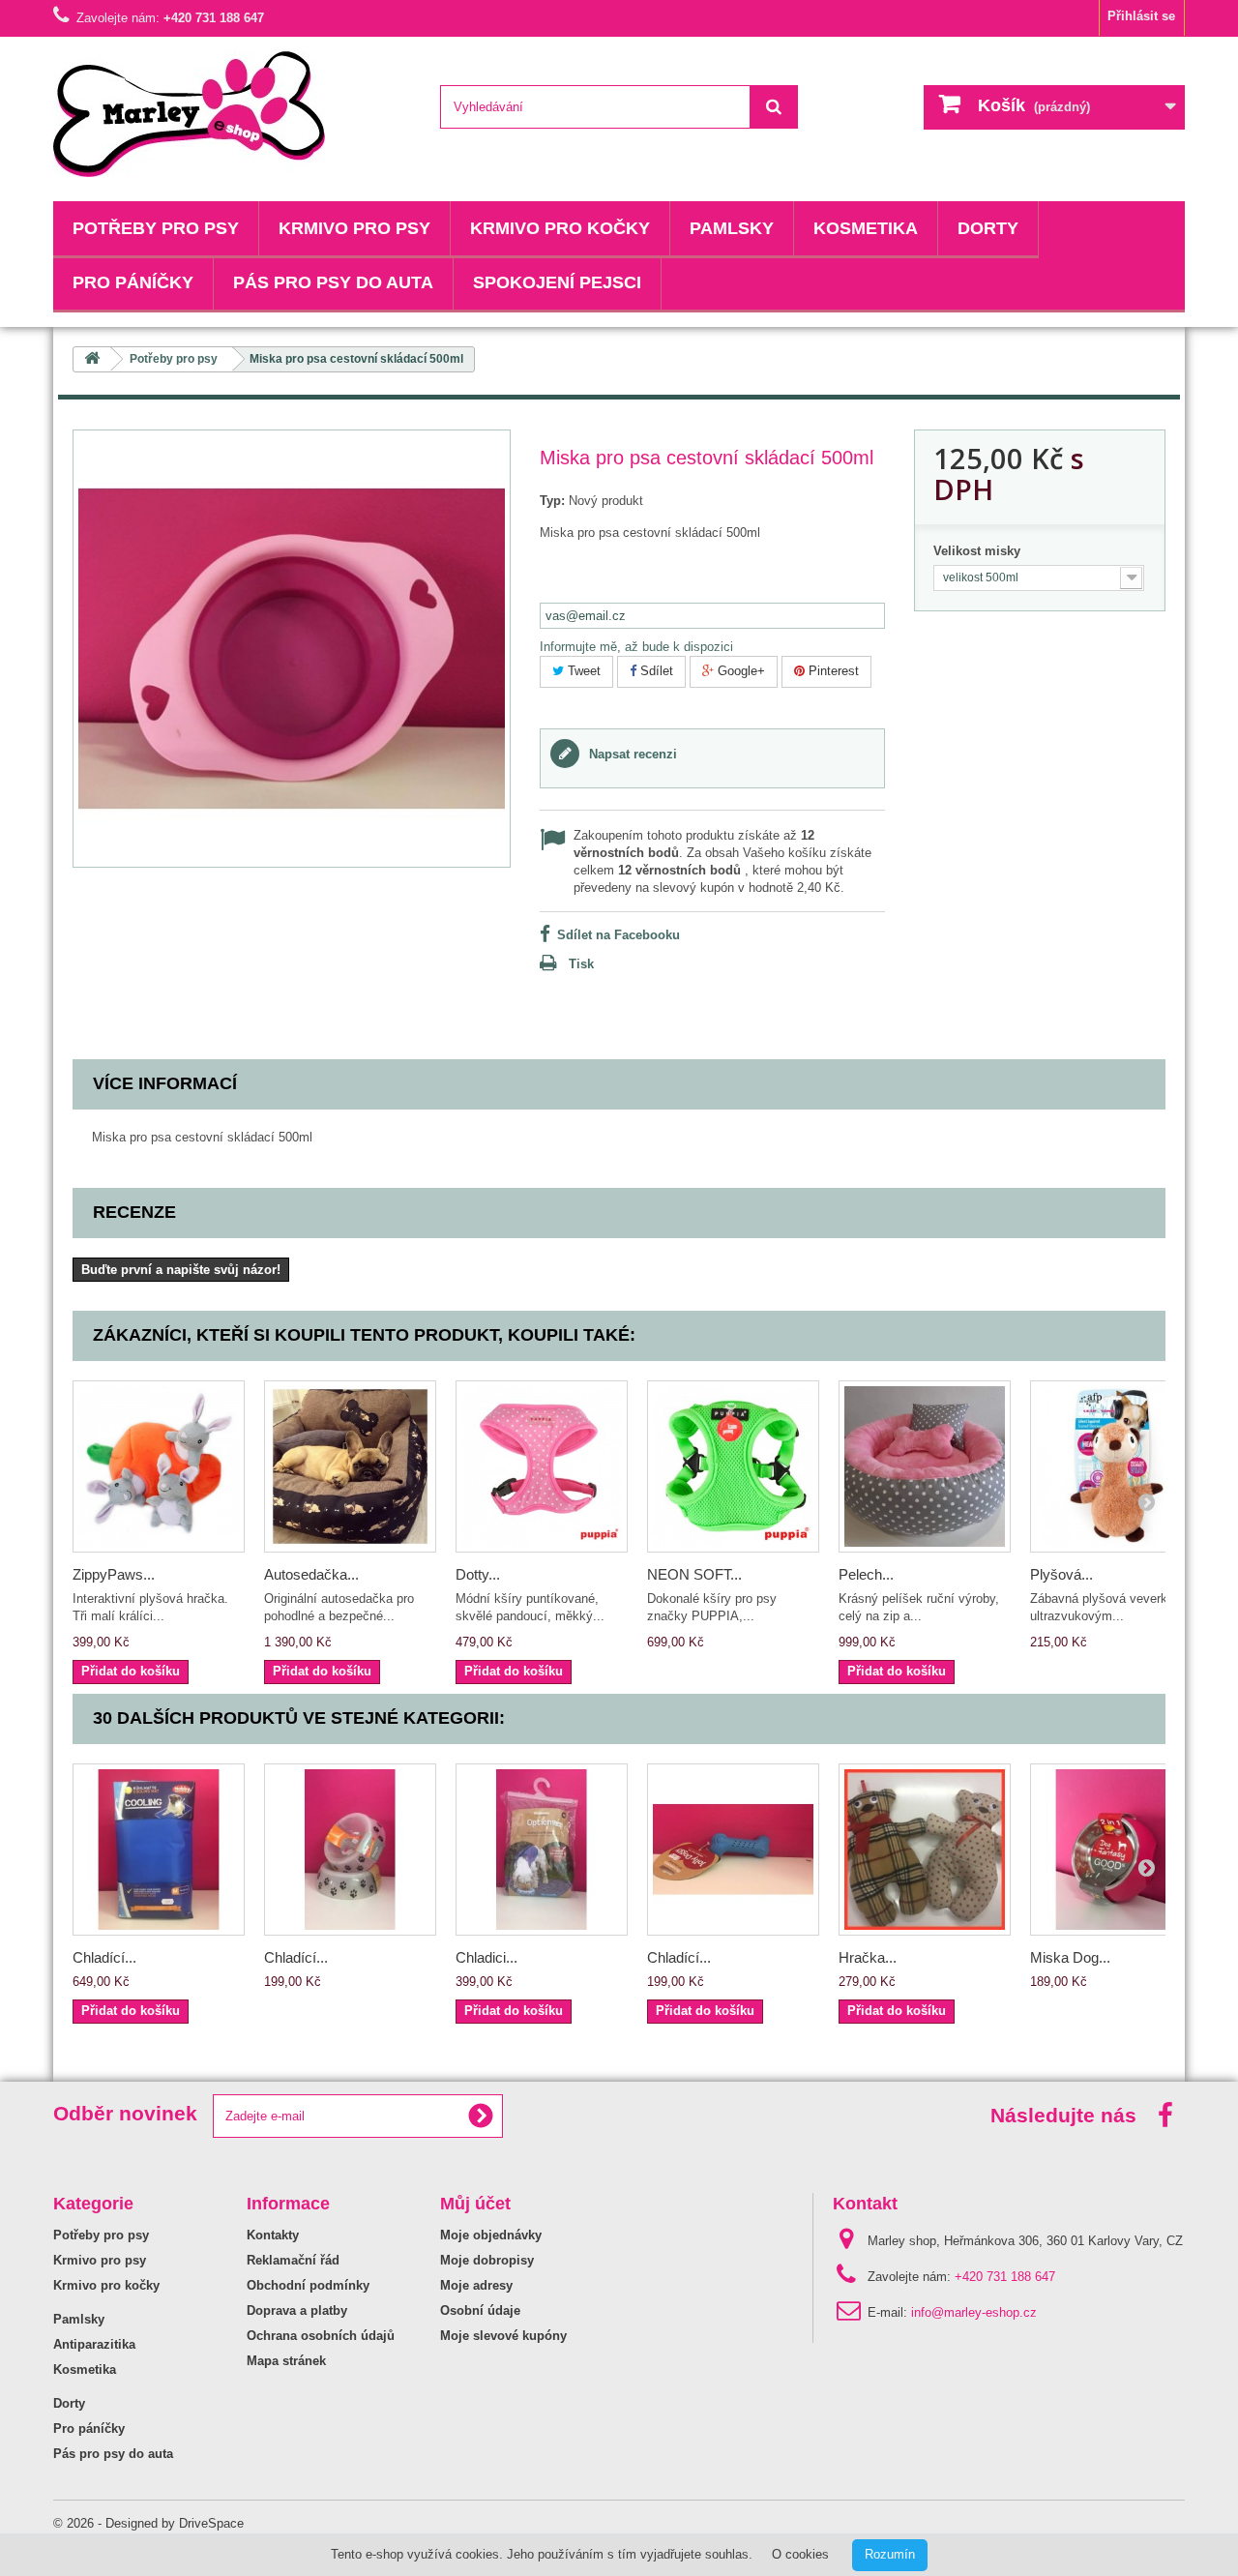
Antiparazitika (94, 2344)
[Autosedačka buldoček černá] (350, 1466)
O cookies (800, 2554)
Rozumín (890, 2554)
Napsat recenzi (631, 754)
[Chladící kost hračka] (733, 1850)
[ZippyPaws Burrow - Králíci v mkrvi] (159, 1466)
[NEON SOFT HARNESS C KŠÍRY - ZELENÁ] (733, 1466)
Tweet (582, 671)
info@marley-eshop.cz (974, 2312)
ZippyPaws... (114, 1574)
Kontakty (273, 2235)
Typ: (552, 501)
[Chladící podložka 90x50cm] (159, 1850)
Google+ (739, 671)
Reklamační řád (293, 2260)
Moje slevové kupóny (503, 2336)
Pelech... (866, 1574)
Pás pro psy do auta (333, 282)
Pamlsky (732, 228)
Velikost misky (979, 551)
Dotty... (478, 1574)
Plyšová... (1061, 1574)
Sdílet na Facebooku (619, 935)
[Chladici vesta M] (542, 1850)
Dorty (988, 228)
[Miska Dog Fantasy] (1116, 1850)
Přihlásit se (1141, 16)
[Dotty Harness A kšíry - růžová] (542, 1466)
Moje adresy (476, 2285)
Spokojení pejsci (557, 282)
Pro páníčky (133, 282)
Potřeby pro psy (156, 228)
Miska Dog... (1070, 1957)
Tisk (581, 964)
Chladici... (486, 1957)
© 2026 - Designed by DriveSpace (148, 2523)
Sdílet (655, 671)
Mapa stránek (286, 2361)
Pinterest (832, 671)
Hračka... (868, 1957)
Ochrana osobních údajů (321, 2336)
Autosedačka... (311, 1574)
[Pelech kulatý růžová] (925, 1466)
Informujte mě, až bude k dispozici (636, 647)
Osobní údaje (480, 2310)
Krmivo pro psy (354, 228)
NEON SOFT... (694, 1574)
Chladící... (104, 1957)
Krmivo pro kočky (560, 228)
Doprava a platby (297, 2310)
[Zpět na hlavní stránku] (92, 359)
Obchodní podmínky (308, 2285)
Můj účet (475, 2204)
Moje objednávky (491, 2235)
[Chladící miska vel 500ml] (350, 1850)
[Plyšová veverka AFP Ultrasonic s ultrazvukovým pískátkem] (1116, 1466)
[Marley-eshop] (232, 114)
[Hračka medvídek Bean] (925, 1850)
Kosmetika (866, 228)
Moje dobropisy (487, 2260)
